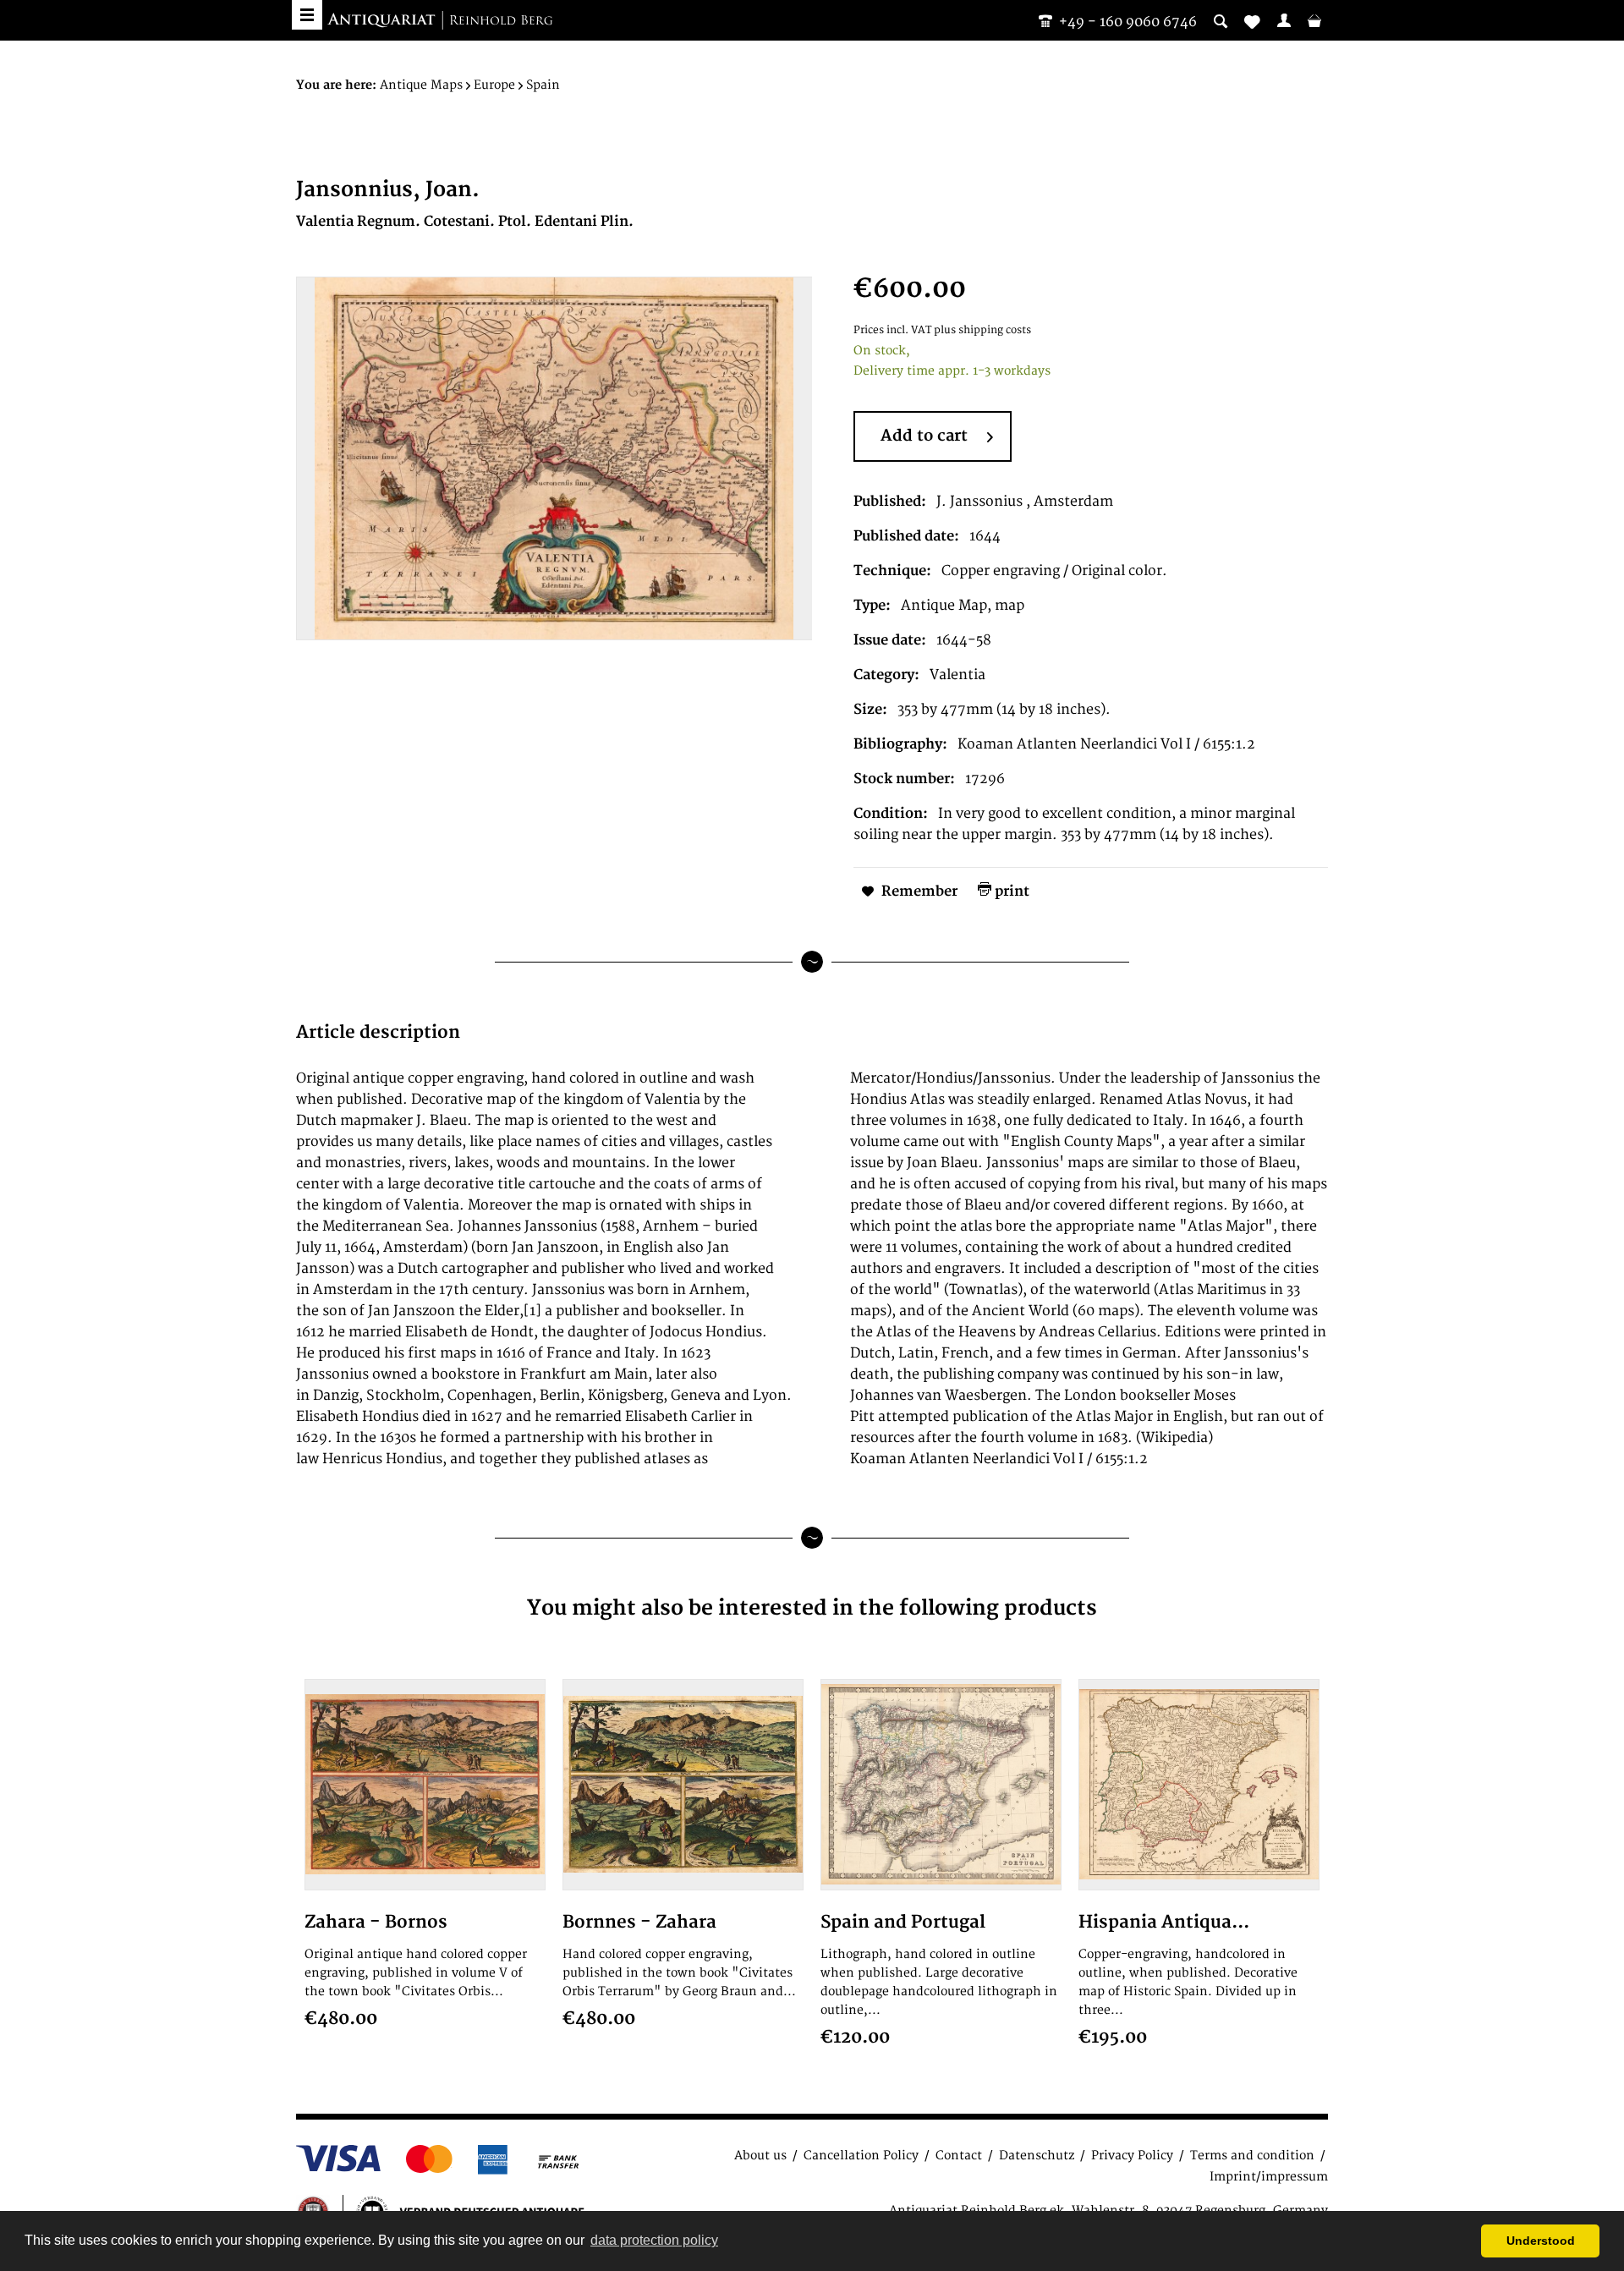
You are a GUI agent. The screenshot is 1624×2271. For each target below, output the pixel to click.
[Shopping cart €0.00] (1314, 20)
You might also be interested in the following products (812, 1608)
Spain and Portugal (903, 1922)
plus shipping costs (982, 330)
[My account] (1284, 20)
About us (760, 2156)
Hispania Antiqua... (1164, 1922)
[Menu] (307, 15)
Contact (959, 2156)
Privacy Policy (1132, 2156)
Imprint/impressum (1269, 2177)
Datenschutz (1037, 2156)
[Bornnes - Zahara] (683, 1785)
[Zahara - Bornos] (425, 1785)
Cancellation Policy (861, 2156)
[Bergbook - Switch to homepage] (440, 21)
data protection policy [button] (654, 2240)
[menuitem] (1284, 20)
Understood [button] (1541, 2241)
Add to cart (924, 436)
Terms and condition (1252, 2156)
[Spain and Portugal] (941, 1785)
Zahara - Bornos (376, 1922)
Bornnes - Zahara (639, 1922)
